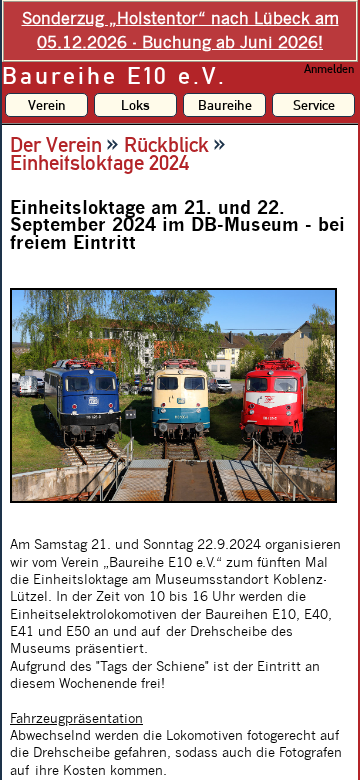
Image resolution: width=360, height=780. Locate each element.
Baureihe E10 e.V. (114, 76)
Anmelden (329, 69)
